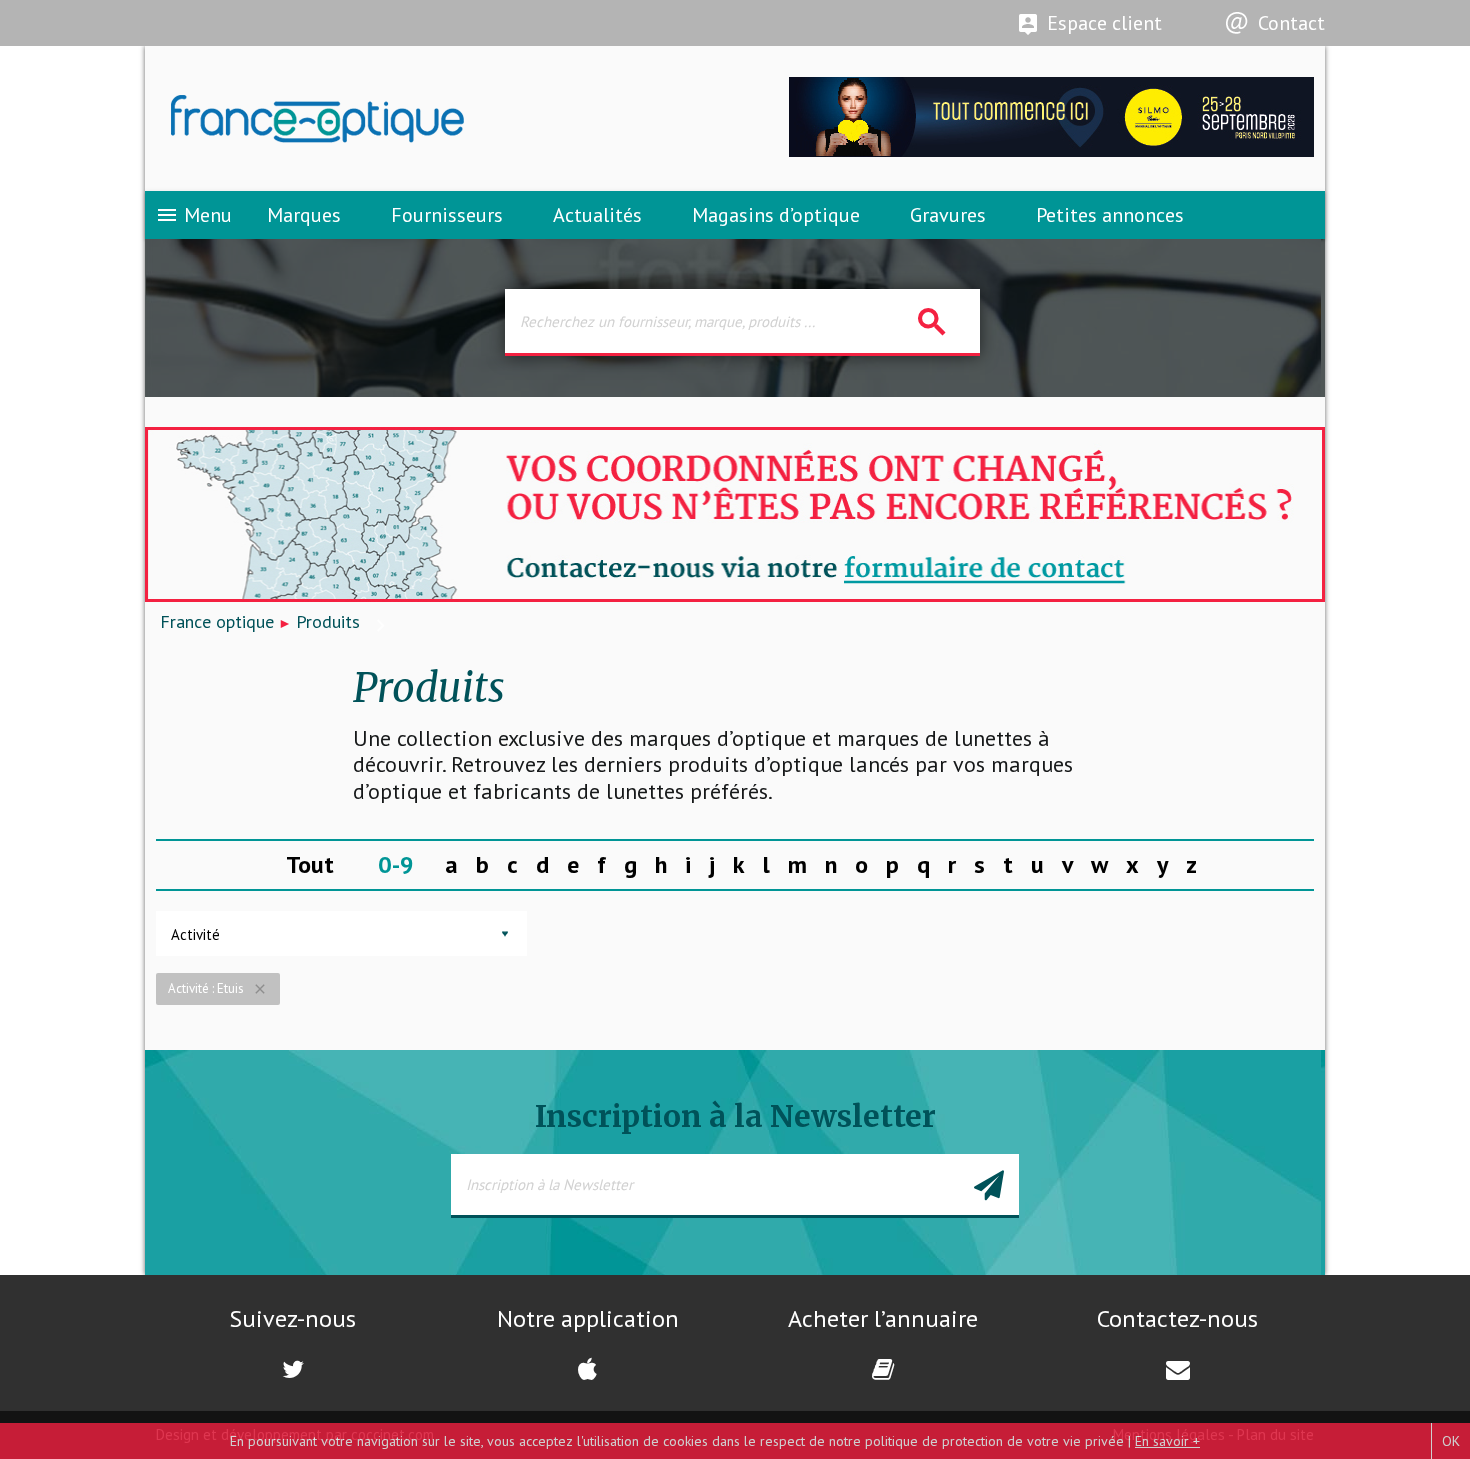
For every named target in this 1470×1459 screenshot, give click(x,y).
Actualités (597, 215)
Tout (310, 864)
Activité (195, 934)
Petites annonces (1110, 215)
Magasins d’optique (776, 215)
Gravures (948, 215)
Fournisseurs (447, 215)
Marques (304, 215)
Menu (193, 215)
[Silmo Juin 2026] (1051, 151)
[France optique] (440, 119)
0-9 (396, 864)
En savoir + (1167, 1441)
